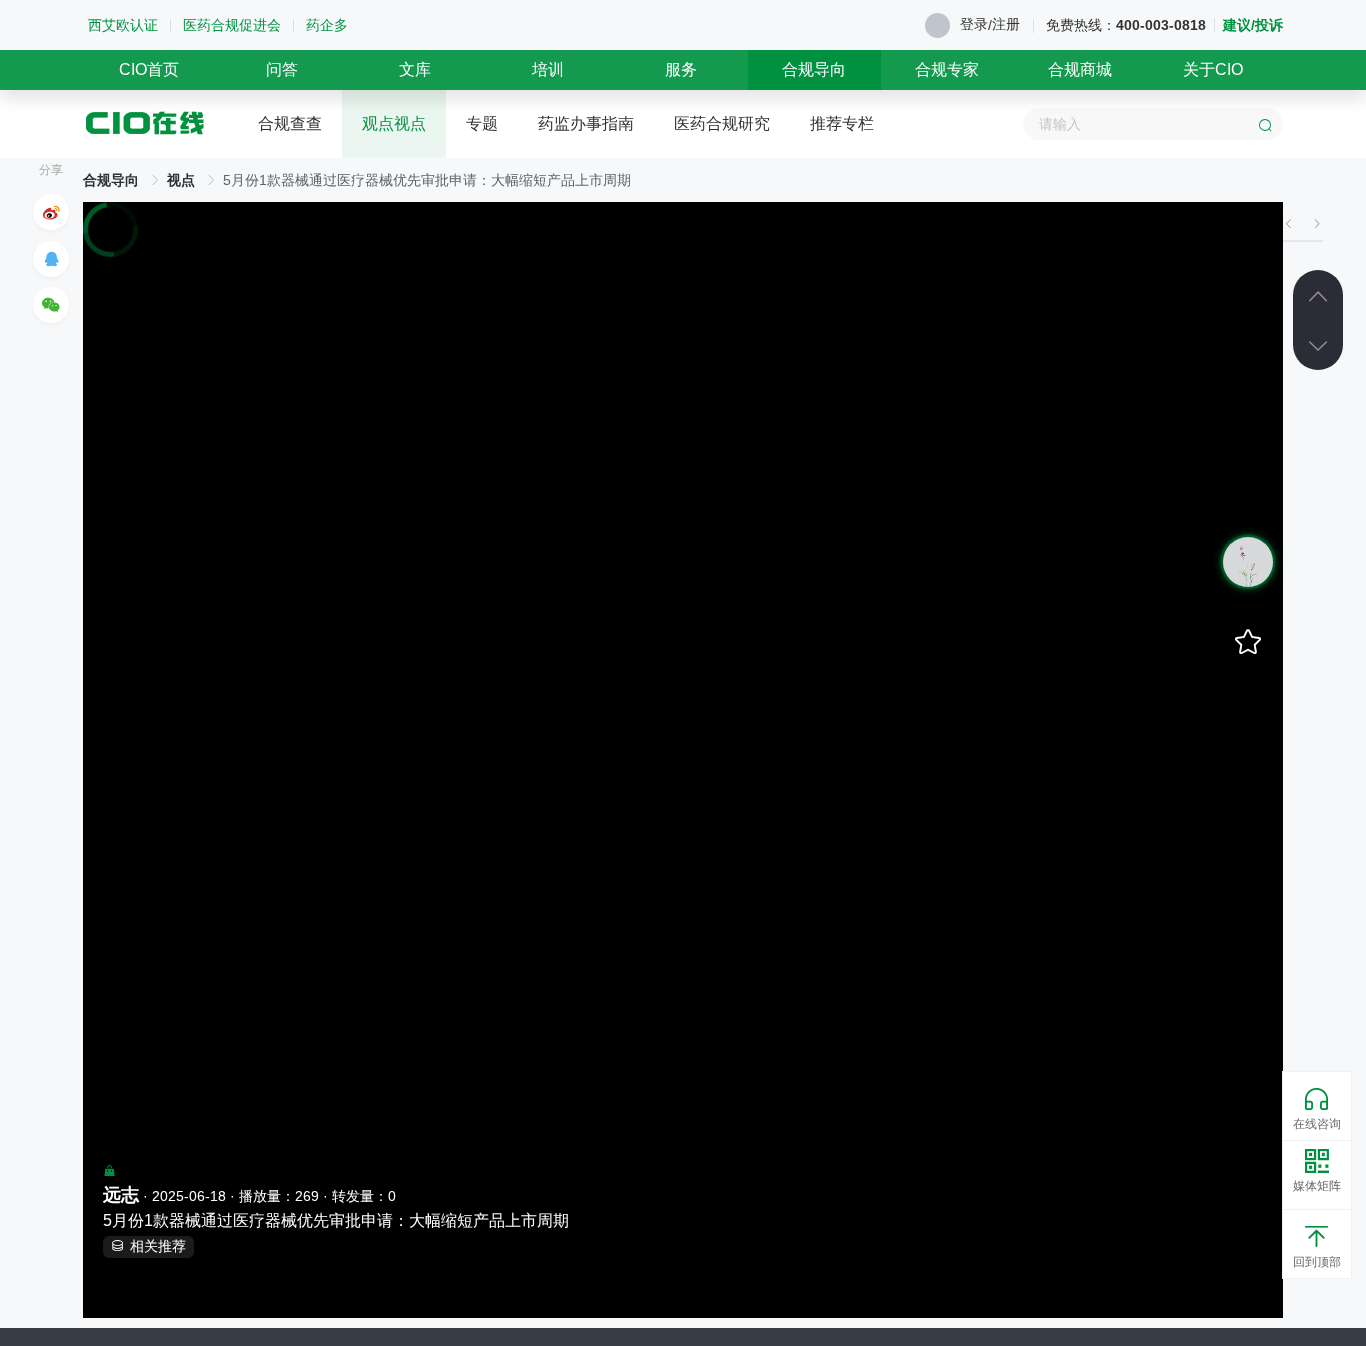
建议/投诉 (1253, 25)
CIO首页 (149, 69)
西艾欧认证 (123, 25)
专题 (482, 123)
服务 (681, 69)
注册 (1006, 24)
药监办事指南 (586, 123)
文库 (415, 69)
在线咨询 (1317, 1124)
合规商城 (1080, 69)
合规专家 (947, 69)
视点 (181, 180)
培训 (548, 69)
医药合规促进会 (232, 25)
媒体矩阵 (1317, 1186)
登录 (974, 24)
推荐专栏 (842, 123)
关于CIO (1213, 69)
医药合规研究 (722, 123)
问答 (282, 69)
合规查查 (290, 123)
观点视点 (394, 123)
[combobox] (1153, 124)
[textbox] (1153, 124)
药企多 (327, 25)
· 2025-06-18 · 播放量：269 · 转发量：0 (249, 1195)
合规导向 (814, 69)
